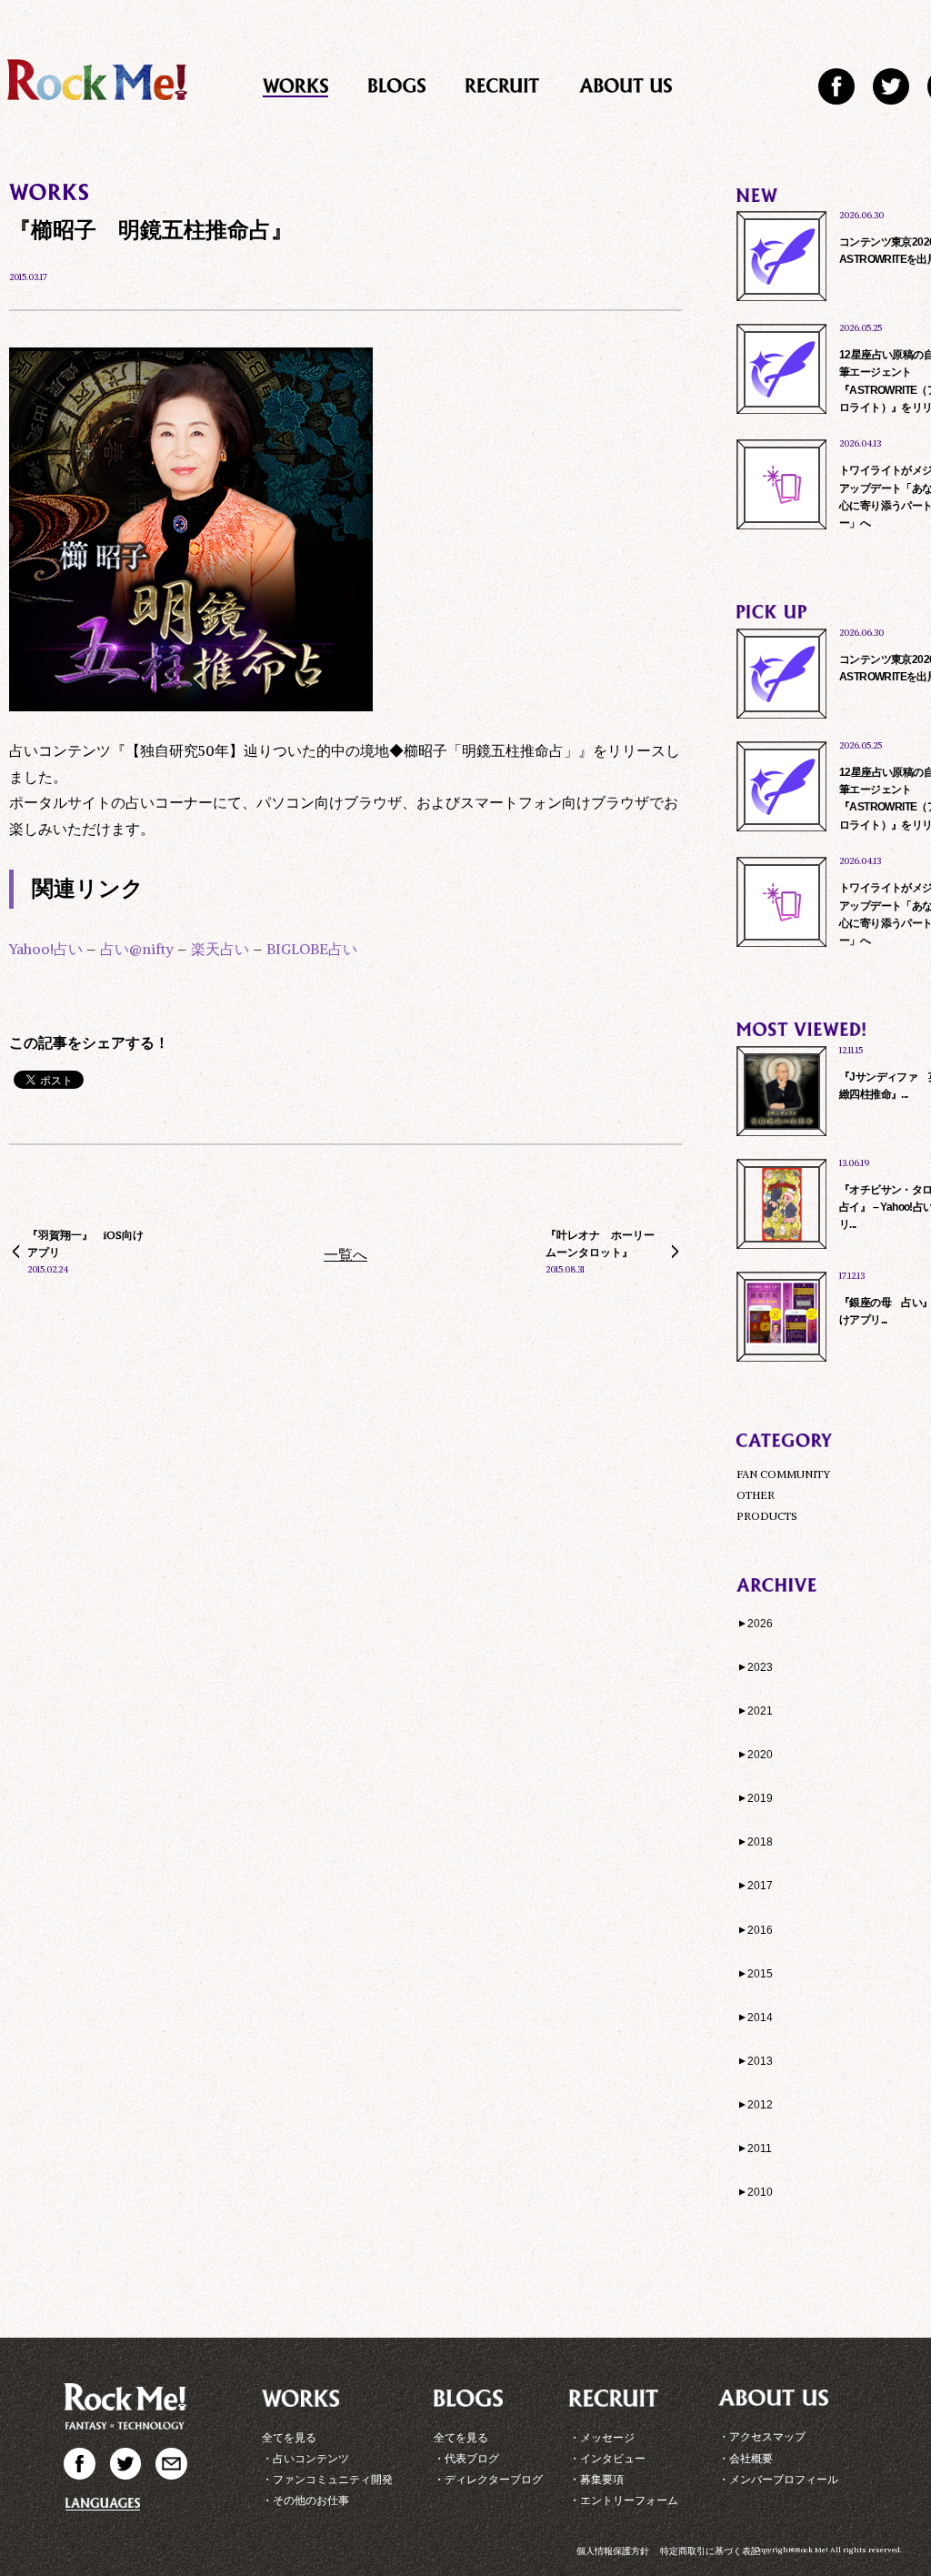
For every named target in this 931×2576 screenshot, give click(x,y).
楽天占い (220, 949)
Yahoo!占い (46, 949)
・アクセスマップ (762, 2436)
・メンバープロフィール (778, 2479)
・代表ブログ (466, 2458)
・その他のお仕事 (305, 2500)
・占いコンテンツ (305, 2458)
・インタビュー (607, 2458)
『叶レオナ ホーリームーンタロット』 (600, 1243)
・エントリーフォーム (624, 2500)
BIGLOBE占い (312, 949)
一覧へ (345, 1254)
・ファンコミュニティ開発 (327, 2479)
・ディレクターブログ (488, 2479)
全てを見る (289, 2437)
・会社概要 (746, 2458)
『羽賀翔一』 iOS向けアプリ (85, 1243)
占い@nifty (137, 949)
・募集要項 (596, 2479)
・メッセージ (602, 2437)
